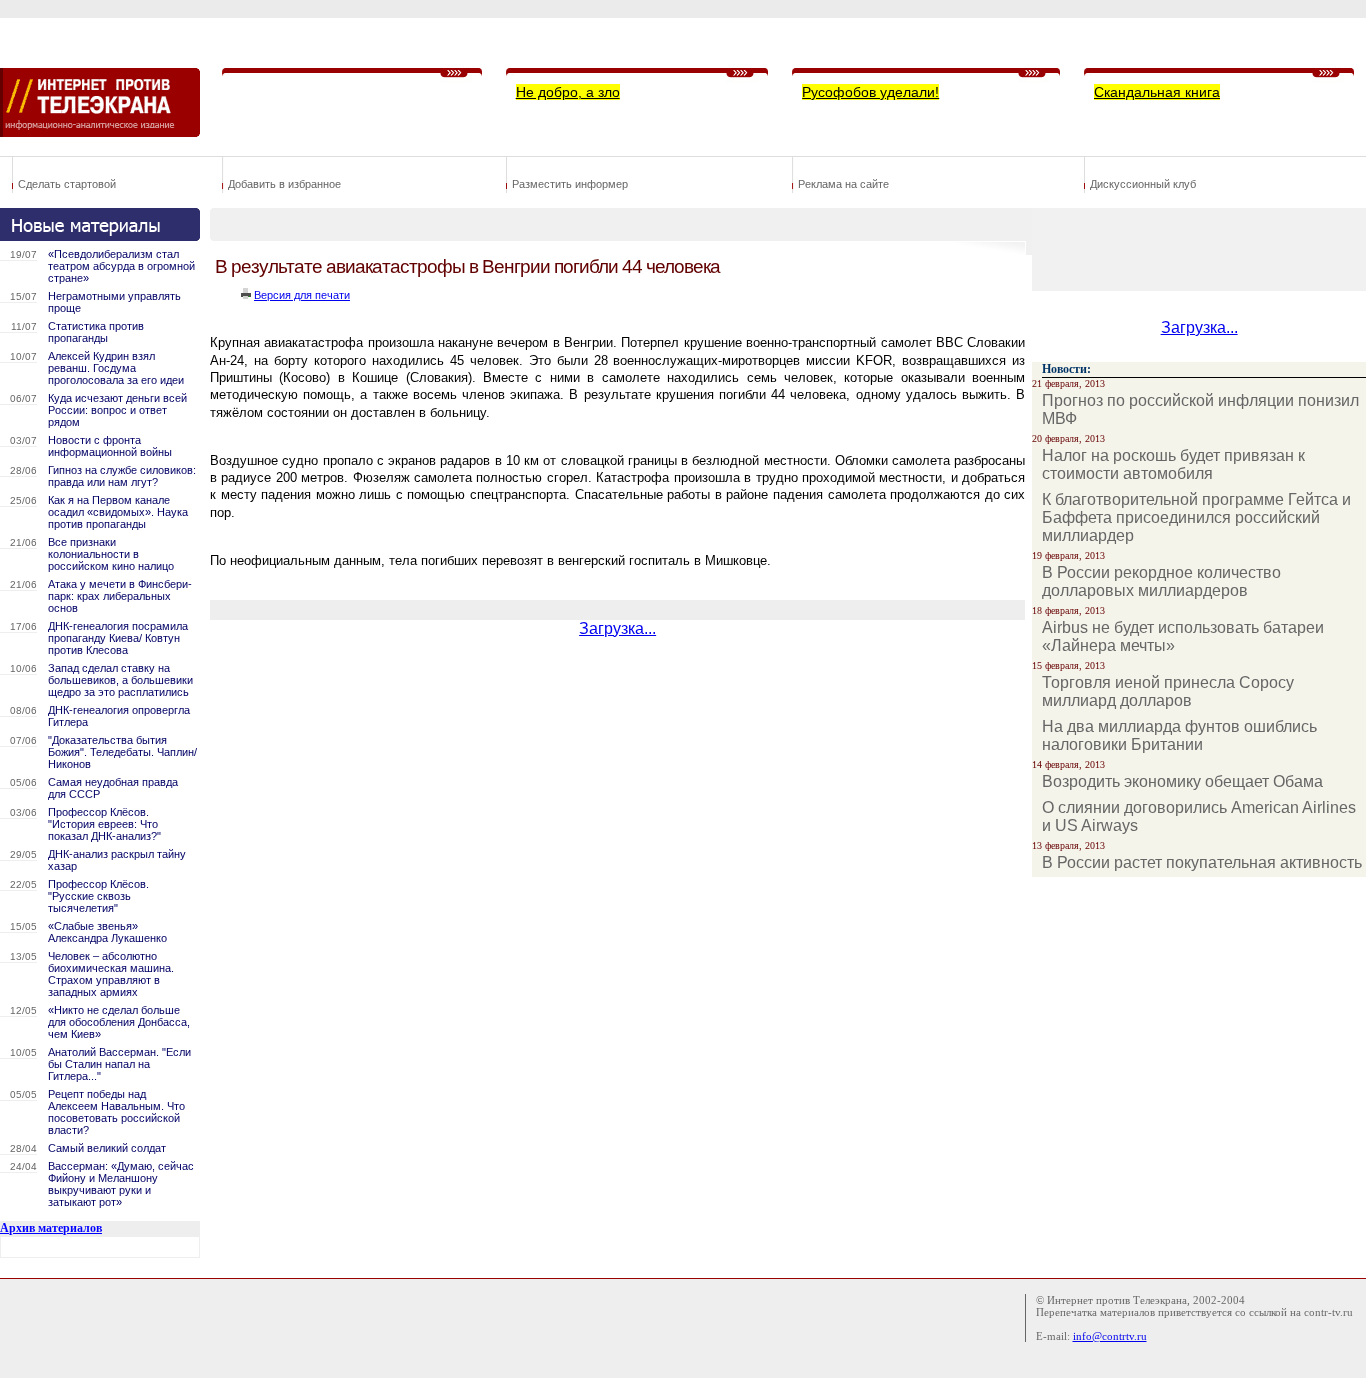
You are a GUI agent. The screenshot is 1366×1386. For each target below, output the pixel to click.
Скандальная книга (1157, 92)
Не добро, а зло (568, 92)
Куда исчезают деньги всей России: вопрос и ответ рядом (117, 410)
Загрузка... (617, 628)
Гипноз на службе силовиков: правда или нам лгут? (122, 476)
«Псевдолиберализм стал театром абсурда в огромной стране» (121, 266)
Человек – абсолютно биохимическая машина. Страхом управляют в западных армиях (111, 974)
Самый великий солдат (107, 1148)
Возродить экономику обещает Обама (1182, 781)
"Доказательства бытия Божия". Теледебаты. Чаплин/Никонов (122, 752)
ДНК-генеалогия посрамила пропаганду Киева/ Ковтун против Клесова (118, 638)
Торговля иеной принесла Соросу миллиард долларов (1168, 691)
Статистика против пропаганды (96, 332)
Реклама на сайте (843, 184)
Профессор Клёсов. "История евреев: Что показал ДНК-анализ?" (104, 824)
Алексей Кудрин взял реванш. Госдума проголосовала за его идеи (116, 368)
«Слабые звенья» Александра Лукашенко (107, 932)
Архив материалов (51, 1228)
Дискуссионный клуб (1143, 184)
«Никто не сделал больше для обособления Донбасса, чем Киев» (119, 1022)
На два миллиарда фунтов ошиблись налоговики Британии (1179, 735)
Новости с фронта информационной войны (110, 446)
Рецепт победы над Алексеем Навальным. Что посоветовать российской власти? (116, 1112)
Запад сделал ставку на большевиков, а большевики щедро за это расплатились (120, 680)
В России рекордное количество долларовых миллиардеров (1161, 581)
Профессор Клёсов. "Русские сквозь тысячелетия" (98, 896)
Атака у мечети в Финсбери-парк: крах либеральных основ (120, 596)
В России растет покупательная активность (1202, 862)
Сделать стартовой (67, 184)
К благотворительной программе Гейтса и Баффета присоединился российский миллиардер (1196, 517)
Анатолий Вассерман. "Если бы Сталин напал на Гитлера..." (119, 1064)
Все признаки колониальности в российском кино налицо (111, 554)
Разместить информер (570, 184)
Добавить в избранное (284, 184)
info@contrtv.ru (1110, 1336)
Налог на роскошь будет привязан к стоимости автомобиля (1173, 464)
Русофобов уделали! (870, 92)
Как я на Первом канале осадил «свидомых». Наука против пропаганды (118, 512)
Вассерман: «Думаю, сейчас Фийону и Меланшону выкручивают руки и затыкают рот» (121, 1184)
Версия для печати (302, 295)
